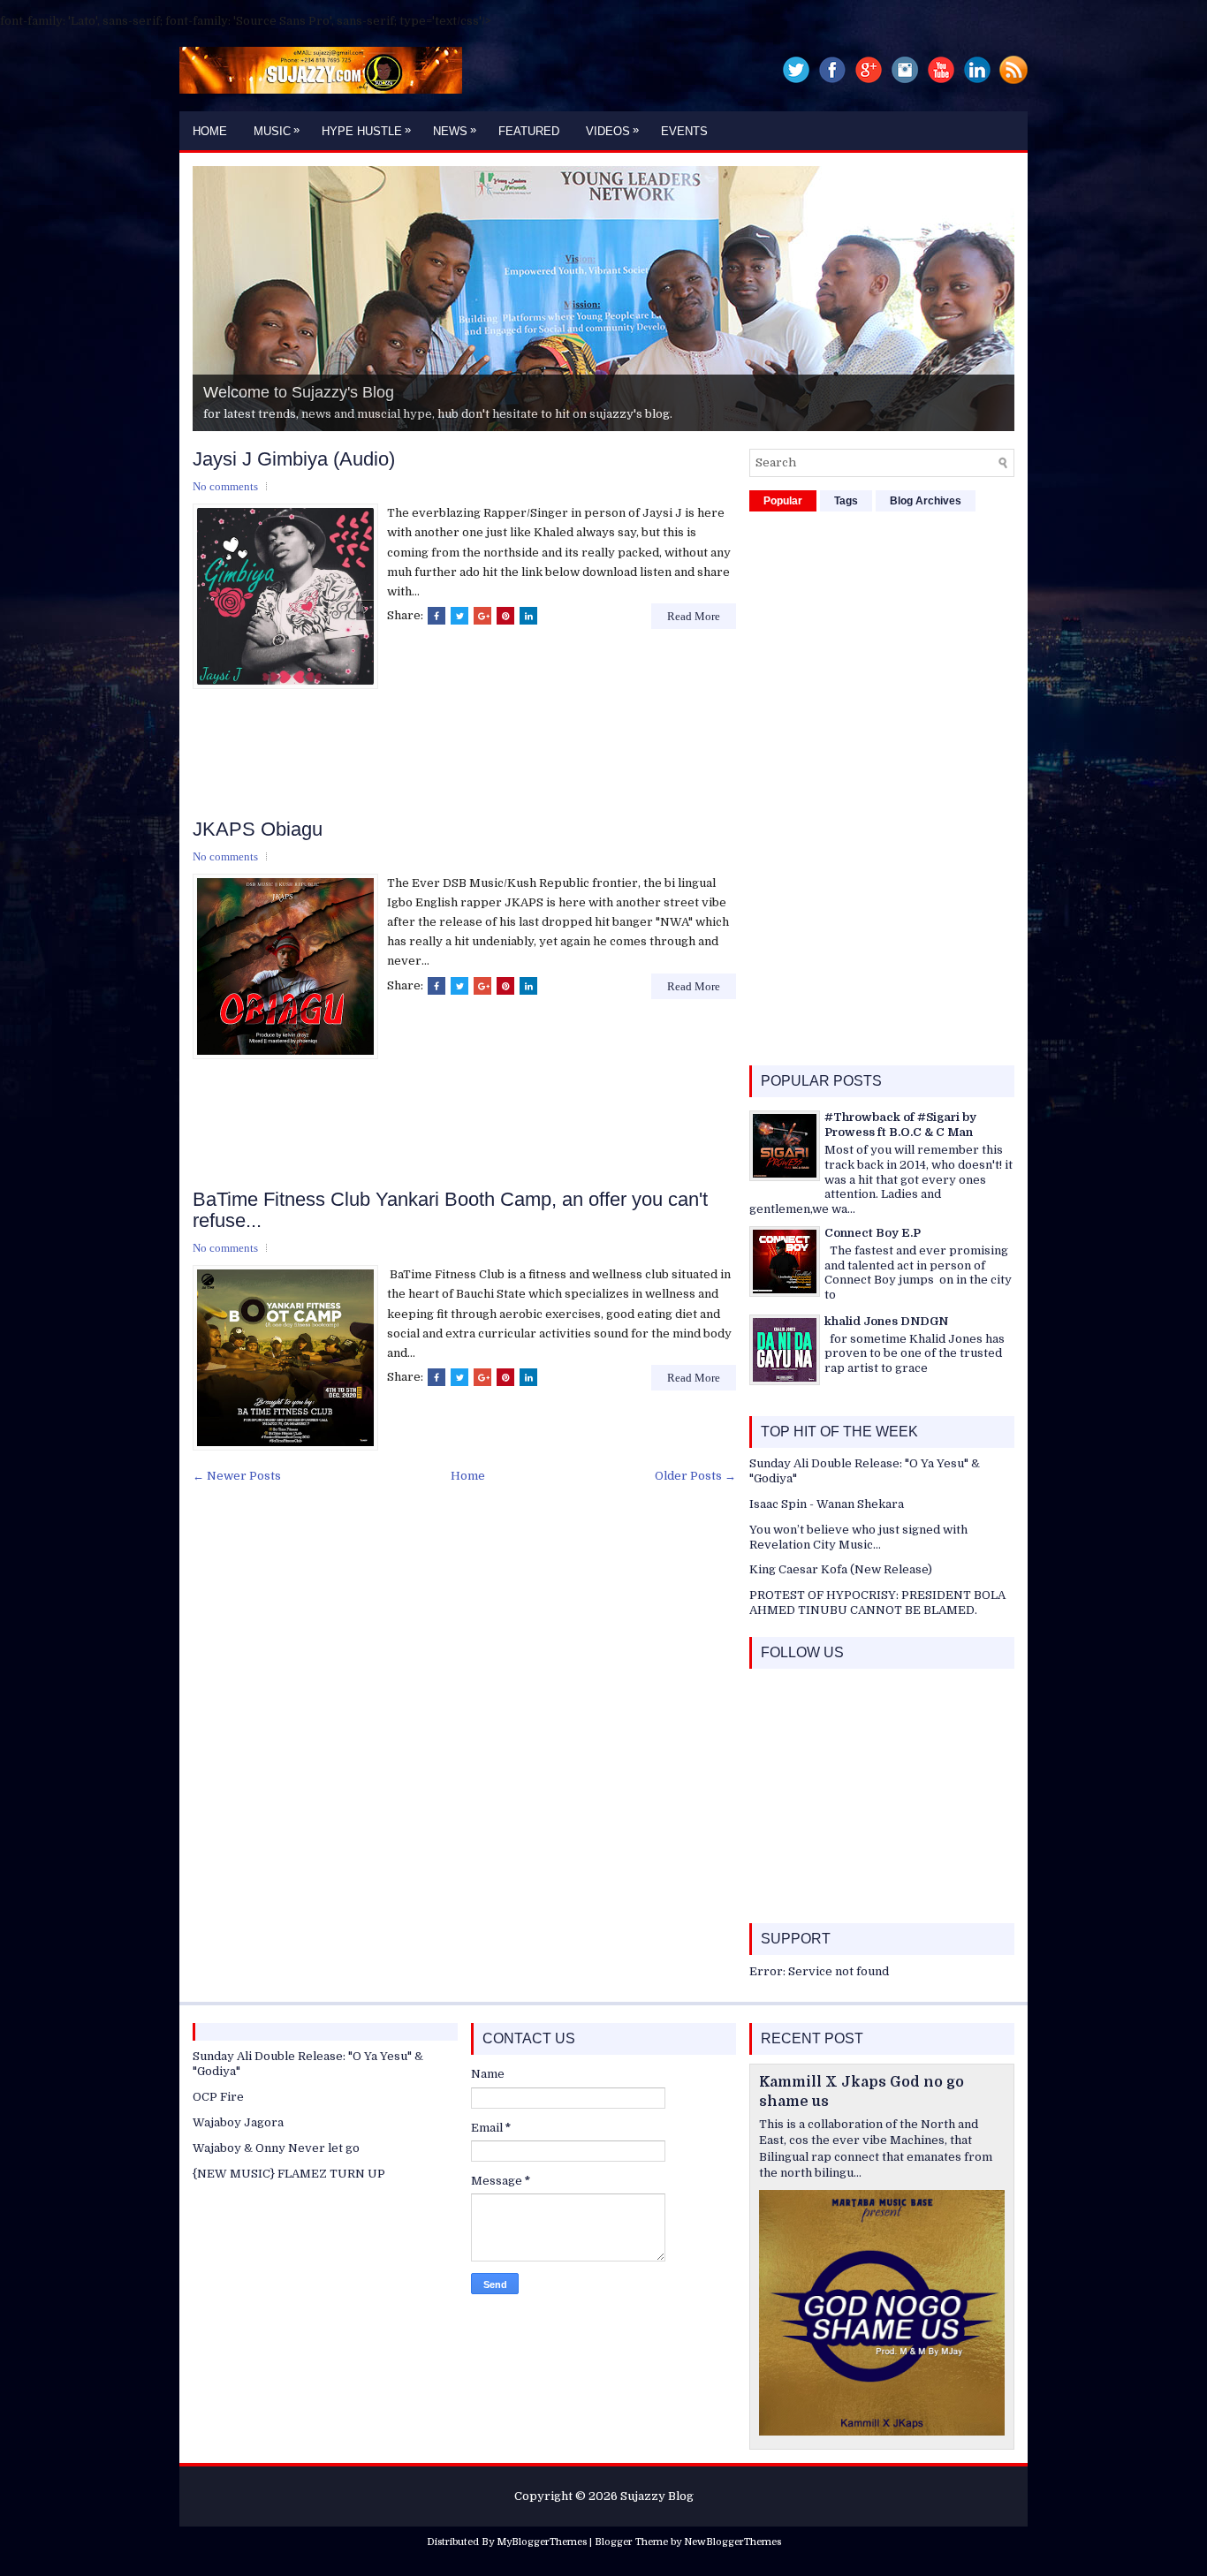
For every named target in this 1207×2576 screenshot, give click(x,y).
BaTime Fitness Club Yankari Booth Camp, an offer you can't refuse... (450, 1210)
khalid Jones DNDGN (886, 1321)
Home (210, 131)
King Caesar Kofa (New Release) (841, 1569)
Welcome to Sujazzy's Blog (299, 392)
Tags (846, 501)
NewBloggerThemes (733, 2542)
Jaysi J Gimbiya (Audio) (294, 459)
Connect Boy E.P (873, 1233)
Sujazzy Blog (657, 2496)
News (455, 130)
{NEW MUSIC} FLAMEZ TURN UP (289, 2174)
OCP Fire (218, 2097)
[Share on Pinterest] (505, 616)
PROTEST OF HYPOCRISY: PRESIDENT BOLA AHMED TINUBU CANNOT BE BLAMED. (877, 1602)
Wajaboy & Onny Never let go (276, 2148)
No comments (225, 486)
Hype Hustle (366, 130)
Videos (612, 130)
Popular (783, 501)
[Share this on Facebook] (436, 616)
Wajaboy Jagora (238, 2122)
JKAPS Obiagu (258, 830)
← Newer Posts (237, 1476)
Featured (529, 131)
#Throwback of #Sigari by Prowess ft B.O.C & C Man (900, 1125)
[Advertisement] (514, 756)
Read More (694, 616)
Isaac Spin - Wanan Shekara (827, 1504)
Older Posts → (695, 1476)
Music (277, 130)
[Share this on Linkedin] (528, 616)
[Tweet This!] (459, 616)
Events (684, 131)
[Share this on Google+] (482, 616)
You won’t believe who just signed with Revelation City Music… (858, 1537)
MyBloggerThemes (542, 2542)
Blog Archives (926, 501)
